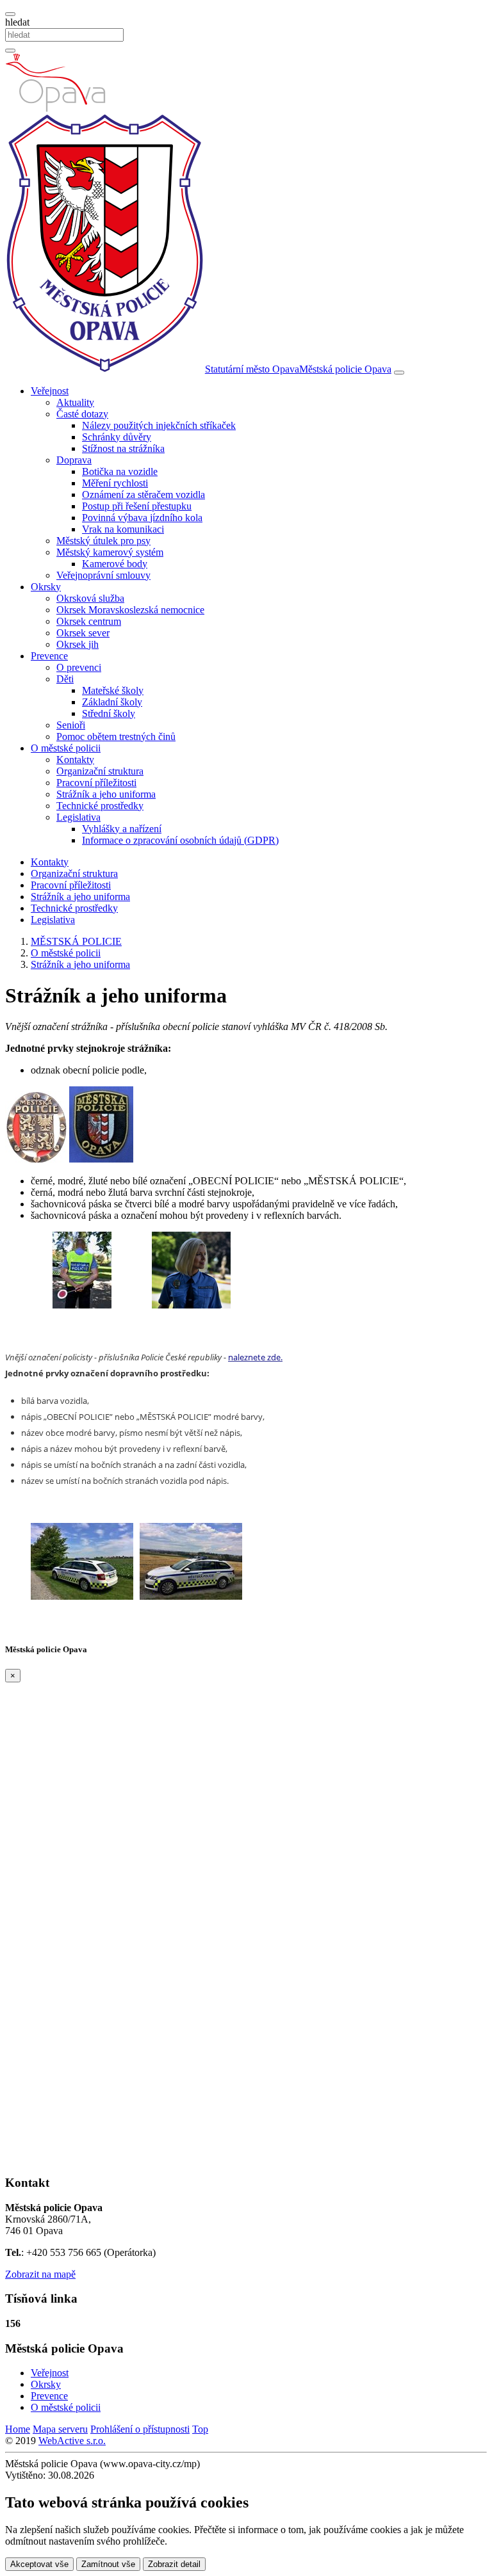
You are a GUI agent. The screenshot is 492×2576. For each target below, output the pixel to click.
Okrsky (46, 2384)
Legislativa (53, 920)
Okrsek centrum (89, 621)
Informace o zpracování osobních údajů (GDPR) (180, 840)
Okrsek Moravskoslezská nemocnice (130, 610)
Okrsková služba (90, 598)
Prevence (49, 2396)
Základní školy (112, 702)
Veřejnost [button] (50, 391)
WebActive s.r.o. (72, 2441)
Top (200, 2429)
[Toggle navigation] (399, 373)
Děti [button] (65, 679)
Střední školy (109, 713)
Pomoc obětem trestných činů (116, 737)
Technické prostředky (100, 806)
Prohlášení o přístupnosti (140, 2429)
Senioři (71, 725)
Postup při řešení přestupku (137, 506)
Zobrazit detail (174, 2564)
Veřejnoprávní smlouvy (103, 575)
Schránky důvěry (117, 437)
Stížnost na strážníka (123, 448)
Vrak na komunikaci (123, 529)
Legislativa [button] (78, 817)
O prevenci (79, 667)
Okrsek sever (83, 633)
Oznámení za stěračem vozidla (143, 495)
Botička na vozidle (120, 471)
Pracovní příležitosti (96, 783)
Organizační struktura (100, 771)
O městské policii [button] (66, 748)
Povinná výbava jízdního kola (142, 518)
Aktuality (75, 402)
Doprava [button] (74, 460)
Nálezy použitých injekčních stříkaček (159, 425)
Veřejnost (50, 2373)
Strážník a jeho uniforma (106, 794)
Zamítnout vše (108, 2564)
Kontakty (75, 760)
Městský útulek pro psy (103, 541)
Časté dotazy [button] (82, 414)
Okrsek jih (78, 644)
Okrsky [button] (46, 587)
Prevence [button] (49, 656)
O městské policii (66, 2407)
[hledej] (10, 51)
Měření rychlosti (115, 483)
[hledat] (10, 14)
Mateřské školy (113, 690)
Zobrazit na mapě (40, 2274)
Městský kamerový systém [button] (110, 552)
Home (18, 2429)
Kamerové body (115, 564)
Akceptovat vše (39, 2564)
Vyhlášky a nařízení (122, 829)
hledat (17, 22)
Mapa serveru (60, 2429)
